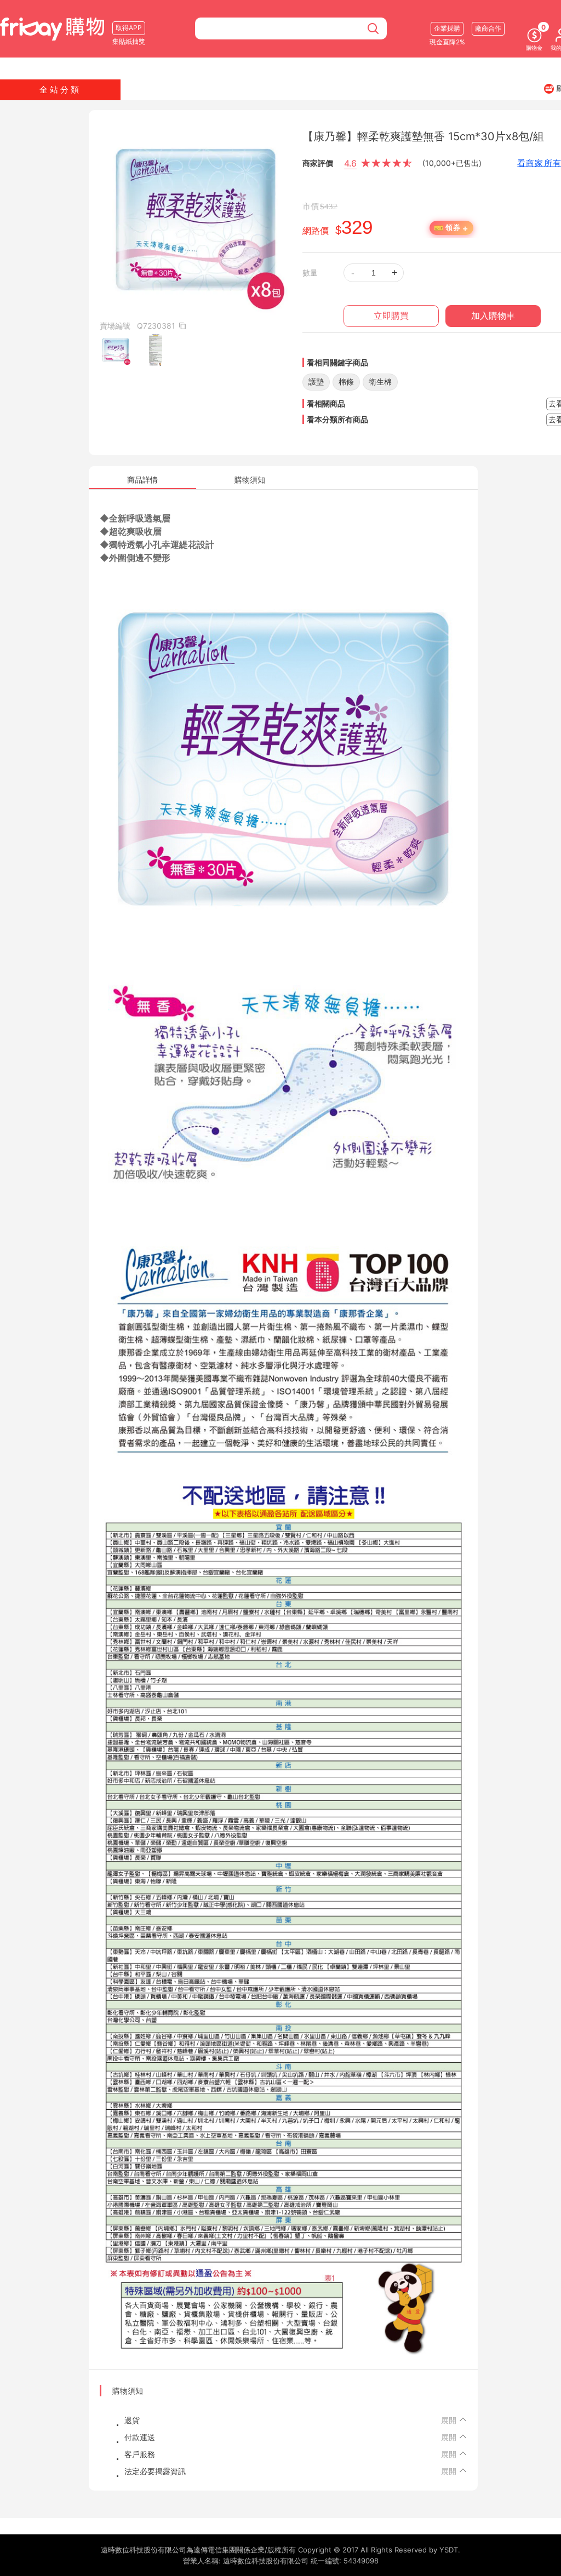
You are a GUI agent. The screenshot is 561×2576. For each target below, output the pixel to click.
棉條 (346, 381)
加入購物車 (493, 316)
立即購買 (391, 316)
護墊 (316, 381)
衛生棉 (380, 381)
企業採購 (447, 28)
